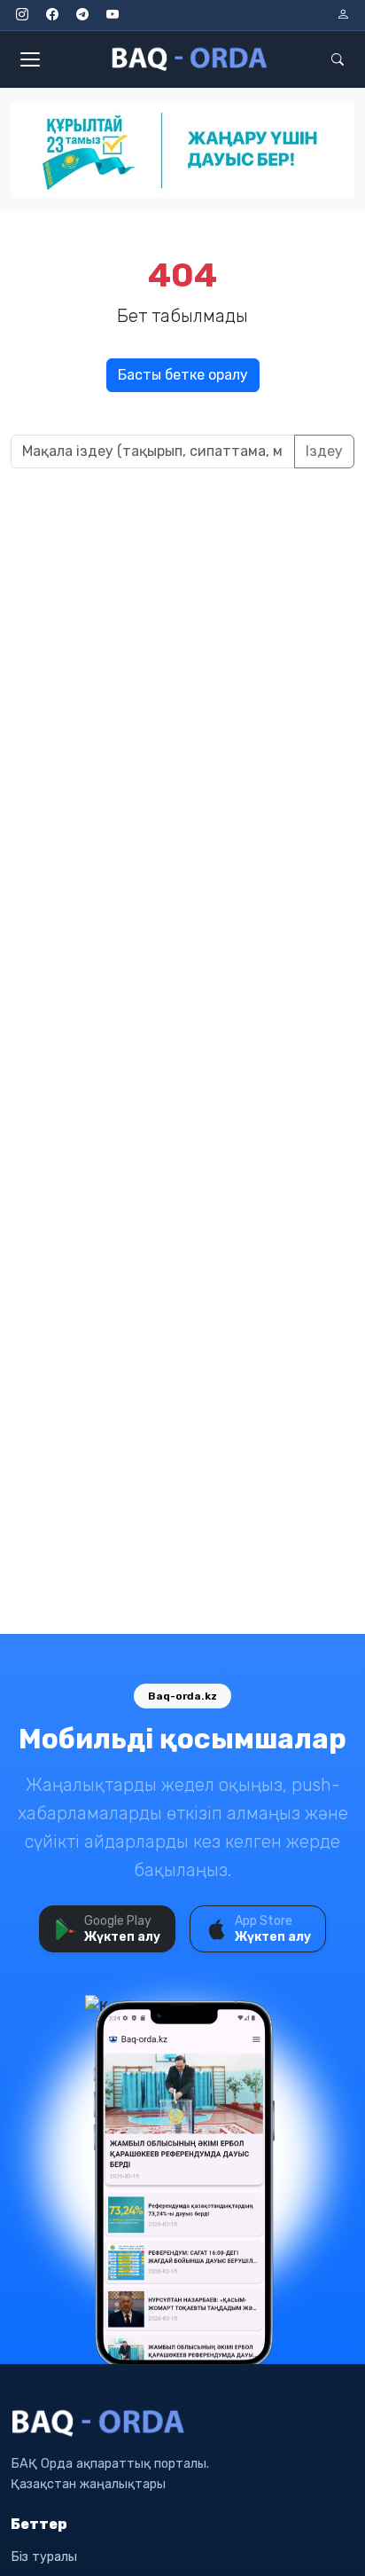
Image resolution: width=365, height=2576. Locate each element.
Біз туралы (44, 2557)
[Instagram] (22, 15)
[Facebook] (52, 15)
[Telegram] (82, 15)
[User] (343, 15)
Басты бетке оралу (183, 375)
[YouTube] (113, 15)
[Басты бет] (190, 59)
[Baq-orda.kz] (182, 2423)
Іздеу (324, 451)
